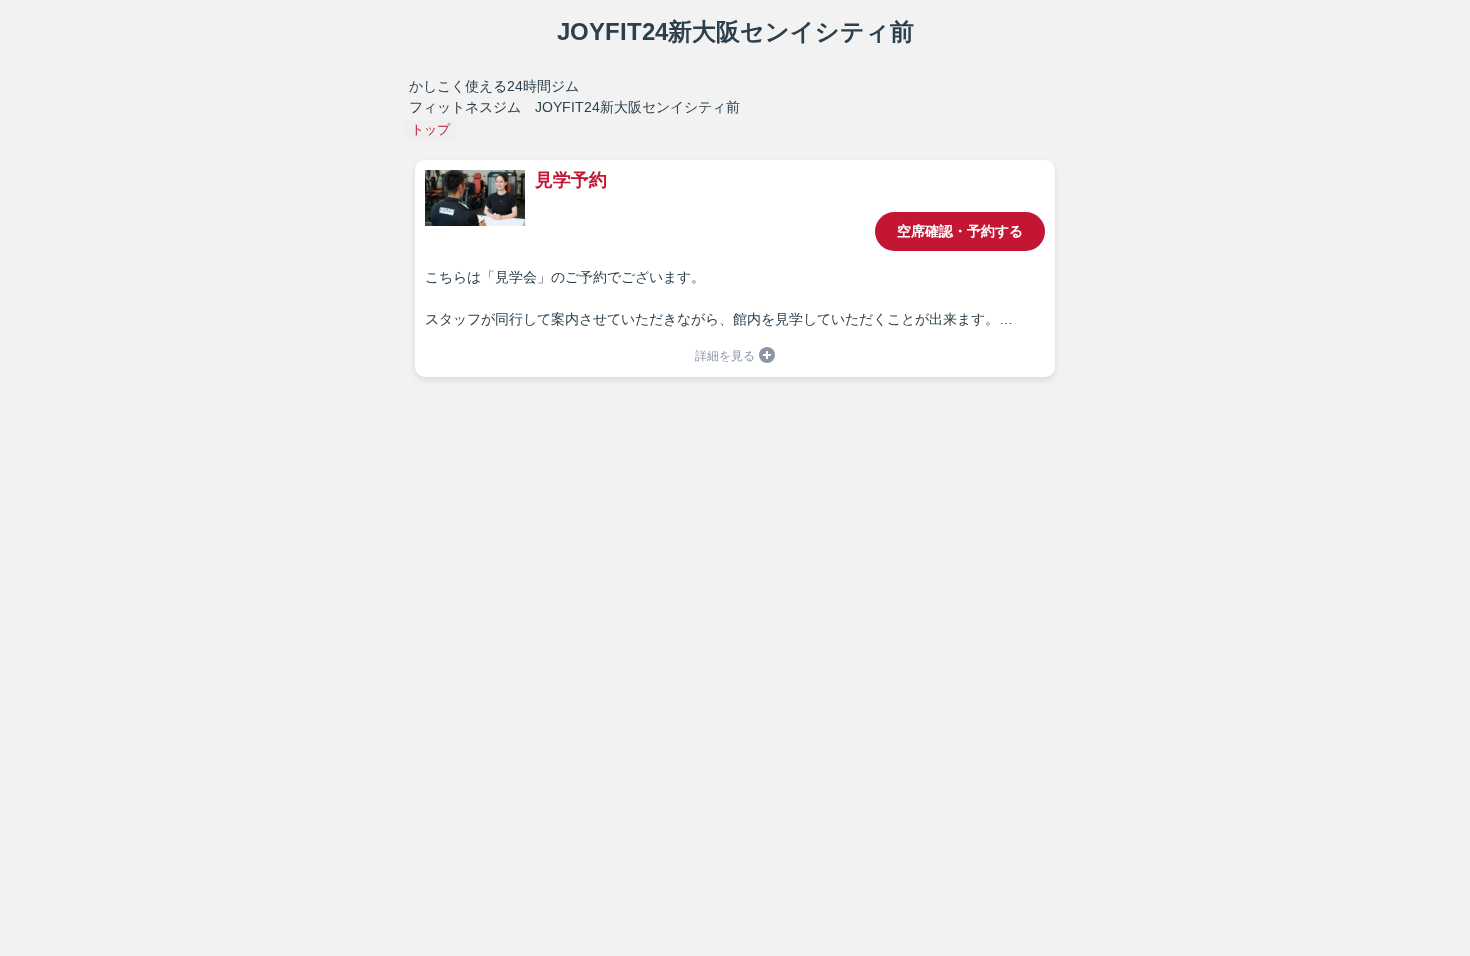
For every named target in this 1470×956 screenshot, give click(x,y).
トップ (430, 129)
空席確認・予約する (960, 231)
